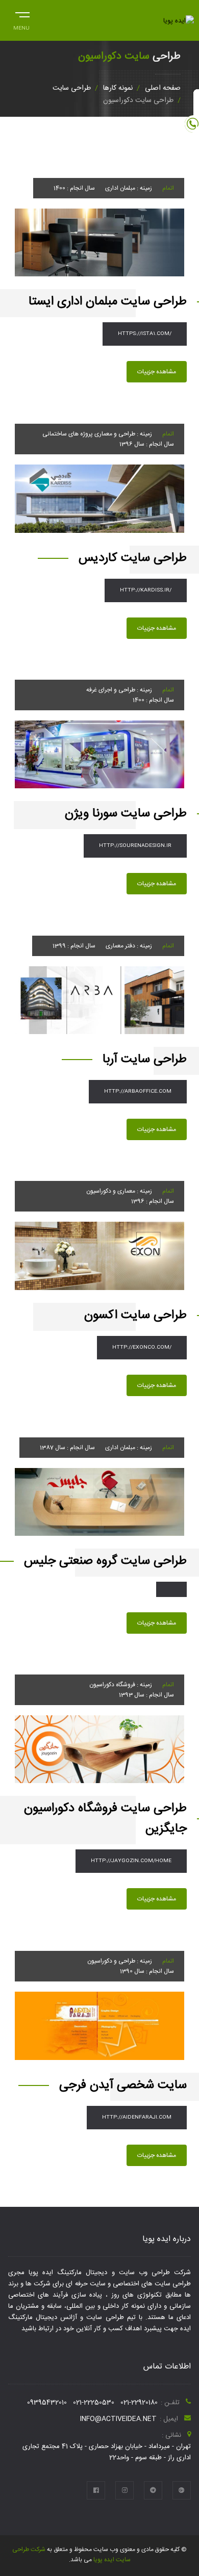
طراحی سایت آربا (145, 1060)
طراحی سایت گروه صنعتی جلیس (105, 1561)
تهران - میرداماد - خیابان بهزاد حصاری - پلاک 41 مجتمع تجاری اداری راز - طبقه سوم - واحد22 (107, 2452)
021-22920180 (139, 2403)
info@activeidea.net (118, 2419)
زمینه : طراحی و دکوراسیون (120, 1961)
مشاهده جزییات (157, 372)
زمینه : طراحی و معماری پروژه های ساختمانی (97, 434)
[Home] (179, 21)
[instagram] (125, 2490)
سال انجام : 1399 (74, 946)
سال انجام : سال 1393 (146, 1695)
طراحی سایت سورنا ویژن (126, 814)
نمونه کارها (118, 88)
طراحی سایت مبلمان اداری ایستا (108, 302)
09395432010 (47, 2403)
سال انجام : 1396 (153, 1201)
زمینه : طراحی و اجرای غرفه (119, 690)
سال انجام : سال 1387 (67, 1448)
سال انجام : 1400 (74, 188)
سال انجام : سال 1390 (147, 1971)
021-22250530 (94, 2403)
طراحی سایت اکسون (135, 1316)
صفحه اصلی (163, 88)
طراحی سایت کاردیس (133, 558)
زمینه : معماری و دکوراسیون (119, 1191)
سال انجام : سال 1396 (147, 444)
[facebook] (96, 2490)
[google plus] (182, 2490)
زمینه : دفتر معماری (129, 946)
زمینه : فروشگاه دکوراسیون (121, 1685)
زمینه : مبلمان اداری (129, 188)
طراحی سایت (72, 88)
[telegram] (153, 2490)
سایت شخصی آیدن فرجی (123, 2085)
